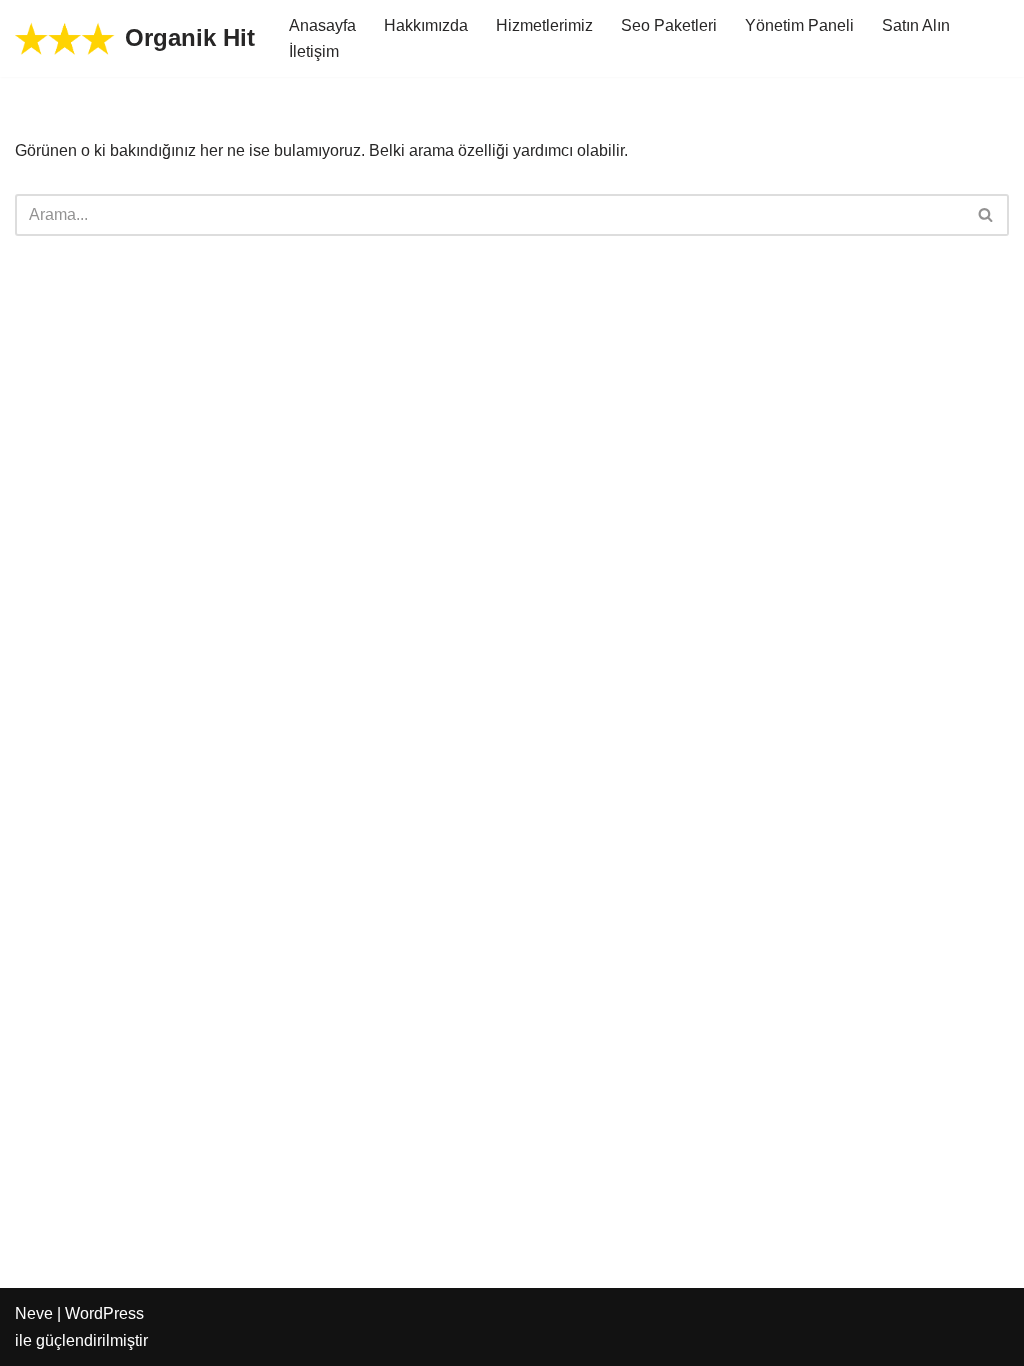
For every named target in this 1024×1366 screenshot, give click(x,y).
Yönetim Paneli (799, 25)
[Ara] (986, 215)
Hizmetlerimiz (544, 25)
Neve (34, 1313)
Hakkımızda (426, 25)
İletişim (314, 51)
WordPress (104, 1313)
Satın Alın (916, 25)
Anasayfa (322, 25)
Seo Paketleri (669, 25)
